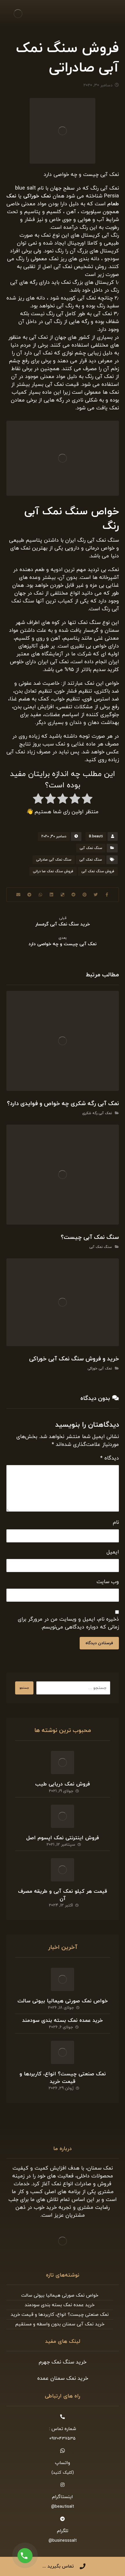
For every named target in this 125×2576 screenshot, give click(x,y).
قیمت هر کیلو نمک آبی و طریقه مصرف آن (63, 1895)
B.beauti (96, 836)
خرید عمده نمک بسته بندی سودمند (63, 2021)
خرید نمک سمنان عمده (63, 2378)
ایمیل (113, 1552)
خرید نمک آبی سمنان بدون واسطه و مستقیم (60, 2324)
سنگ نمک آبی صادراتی (54, 860)
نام (116, 1522)
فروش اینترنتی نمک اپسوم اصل (63, 1838)
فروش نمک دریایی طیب (63, 1784)
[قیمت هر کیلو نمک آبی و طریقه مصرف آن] (63, 1870)
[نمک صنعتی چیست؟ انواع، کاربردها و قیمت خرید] (63, 2052)
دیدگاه (110, 1458)
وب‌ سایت (108, 1582)
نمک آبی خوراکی (100, 1369)
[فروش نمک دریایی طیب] (63, 1762)
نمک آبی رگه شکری (97, 1113)
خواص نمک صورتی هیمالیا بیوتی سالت (63, 2001)
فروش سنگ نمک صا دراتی (53, 871)
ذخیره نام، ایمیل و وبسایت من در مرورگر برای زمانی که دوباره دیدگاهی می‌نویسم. (68, 1623)
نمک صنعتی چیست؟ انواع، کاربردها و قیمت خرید (63, 2078)
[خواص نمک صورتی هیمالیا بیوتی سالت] (63, 1979)
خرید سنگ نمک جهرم (63, 2362)
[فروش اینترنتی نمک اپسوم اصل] (63, 1816)
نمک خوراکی (37, 196)
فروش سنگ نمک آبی (98, 871)
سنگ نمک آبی (91, 848)
